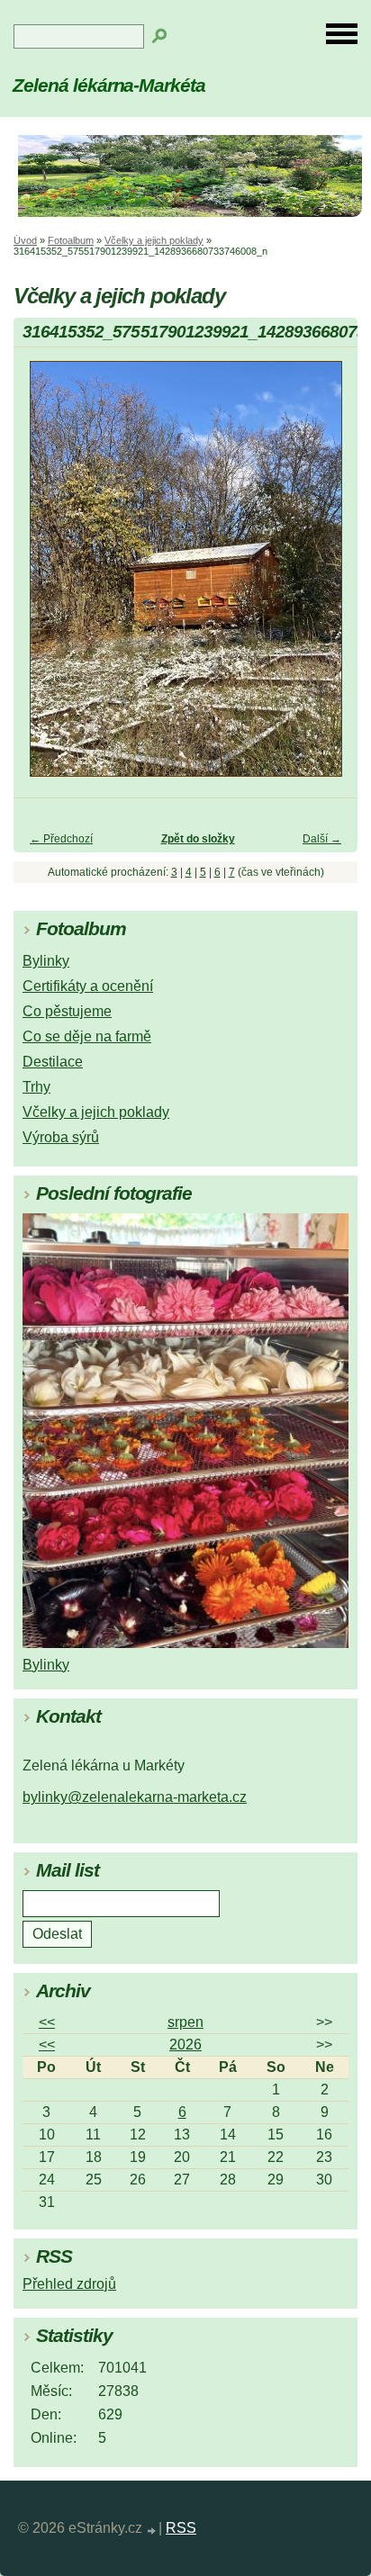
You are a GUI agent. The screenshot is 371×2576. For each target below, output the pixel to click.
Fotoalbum (71, 240)
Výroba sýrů (61, 1137)
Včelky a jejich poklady (154, 240)
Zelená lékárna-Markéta (109, 85)
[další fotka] (328, 577)
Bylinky (46, 961)
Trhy (36, 1087)
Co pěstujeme (67, 1011)
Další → (322, 839)
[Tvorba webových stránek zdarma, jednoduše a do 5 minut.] (152, 2531)
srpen (185, 2022)
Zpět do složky (198, 839)
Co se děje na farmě (87, 1036)
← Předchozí (61, 839)
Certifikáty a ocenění (88, 986)
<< (47, 2022)
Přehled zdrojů (69, 2284)
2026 (185, 2045)
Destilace (53, 1062)
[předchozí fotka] (43, 577)
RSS (181, 2528)
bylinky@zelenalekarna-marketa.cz (135, 1797)
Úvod (25, 240)
